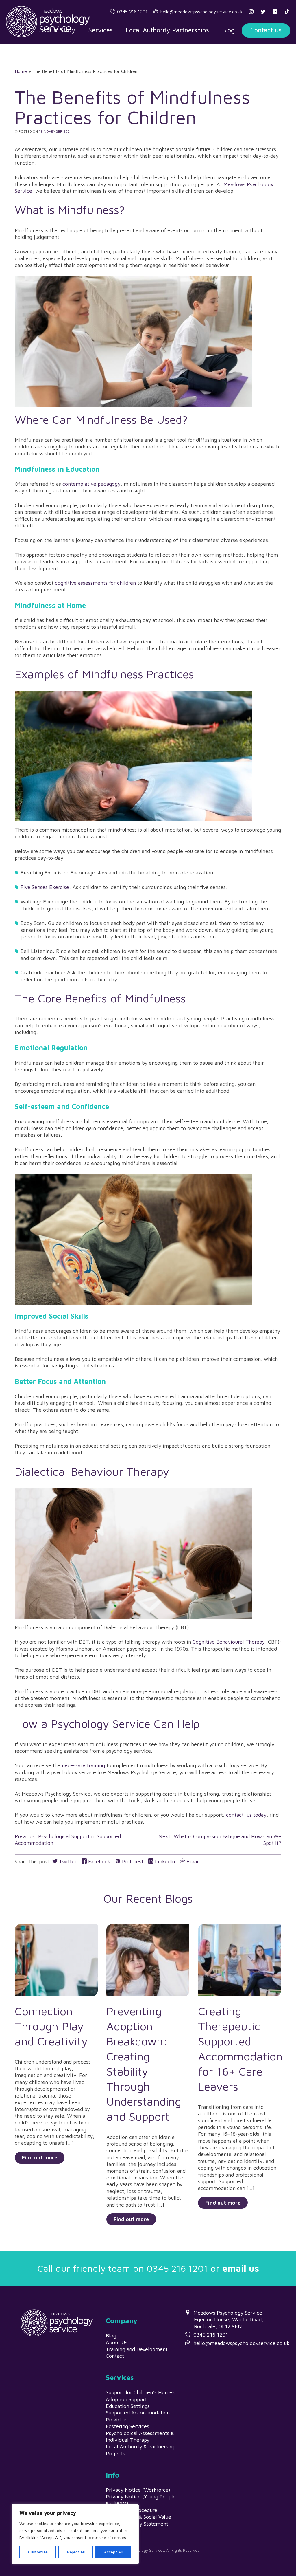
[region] (75, 2534)
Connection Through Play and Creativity (51, 2026)
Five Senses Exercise (45, 887)
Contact (115, 2356)
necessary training (83, 1765)
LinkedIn (164, 1861)
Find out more (40, 2158)
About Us (117, 2342)
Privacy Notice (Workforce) (138, 2490)
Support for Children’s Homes (140, 2392)
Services (100, 30)
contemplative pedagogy (91, 484)
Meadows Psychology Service (48, 21)
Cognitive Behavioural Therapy (229, 1642)
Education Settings (128, 2406)
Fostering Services (127, 2426)
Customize (38, 2552)
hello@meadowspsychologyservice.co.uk (202, 12)
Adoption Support (126, 2399)
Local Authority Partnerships (167, 30)
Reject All (76, 2552)
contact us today (246, 1815)
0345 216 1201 (132, 12)
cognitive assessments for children (95, 583)
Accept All (113, 2552)
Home (21, 71)
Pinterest (132, 1861)
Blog (228, 30)
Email (192, 1861)
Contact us (266, 30)
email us (241, 2268)
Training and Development (137, 2349)
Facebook (99, 1861)
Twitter (67, 1861)
